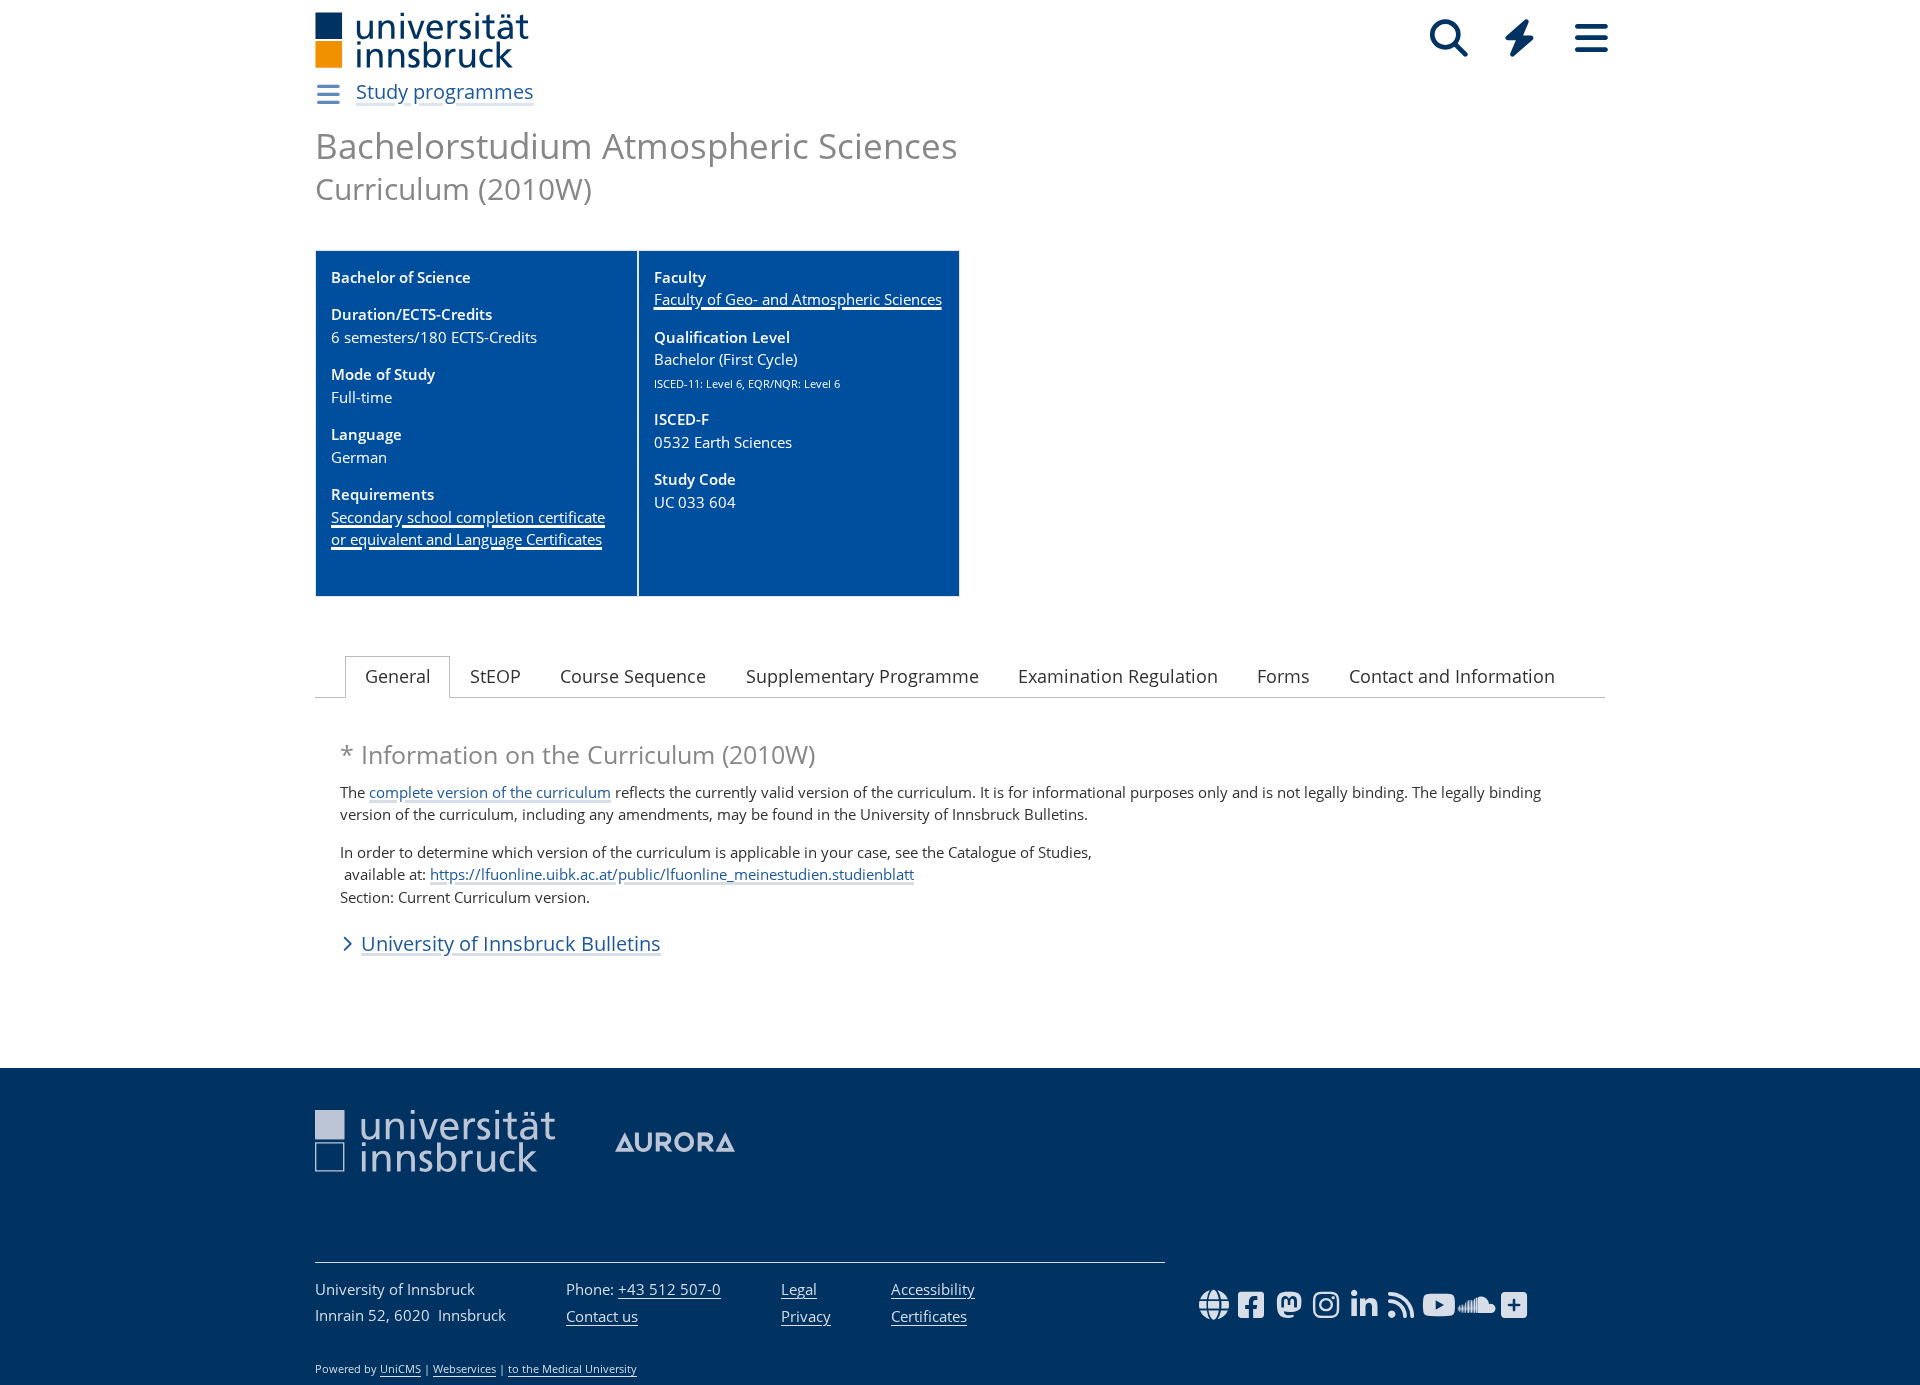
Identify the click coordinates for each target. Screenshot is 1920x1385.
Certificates (929, 1316)
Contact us (602, 1316)
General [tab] (398, 676)
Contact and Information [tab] (1452, 676)
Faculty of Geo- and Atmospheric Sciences (798, 299)
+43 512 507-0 (669, 1289)
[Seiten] (1591, 38)
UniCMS (400, 1369)
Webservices (464, 1369)
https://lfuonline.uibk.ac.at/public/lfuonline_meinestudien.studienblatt (672, 874)
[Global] (1520, 40)
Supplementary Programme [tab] (862, 676)
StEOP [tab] (495, 676)
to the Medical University (572, 1369)
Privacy (806, 1316)
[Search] (1448, 38)
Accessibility (933, 1289)
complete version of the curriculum (490, 792)
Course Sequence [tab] (633, 676)
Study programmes (445, 91)
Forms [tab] (1283, 676)
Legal (799, 1289)
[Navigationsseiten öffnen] (328, 94)
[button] (960, 943)
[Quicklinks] (1519, 38)
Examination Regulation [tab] (1118, 676)
